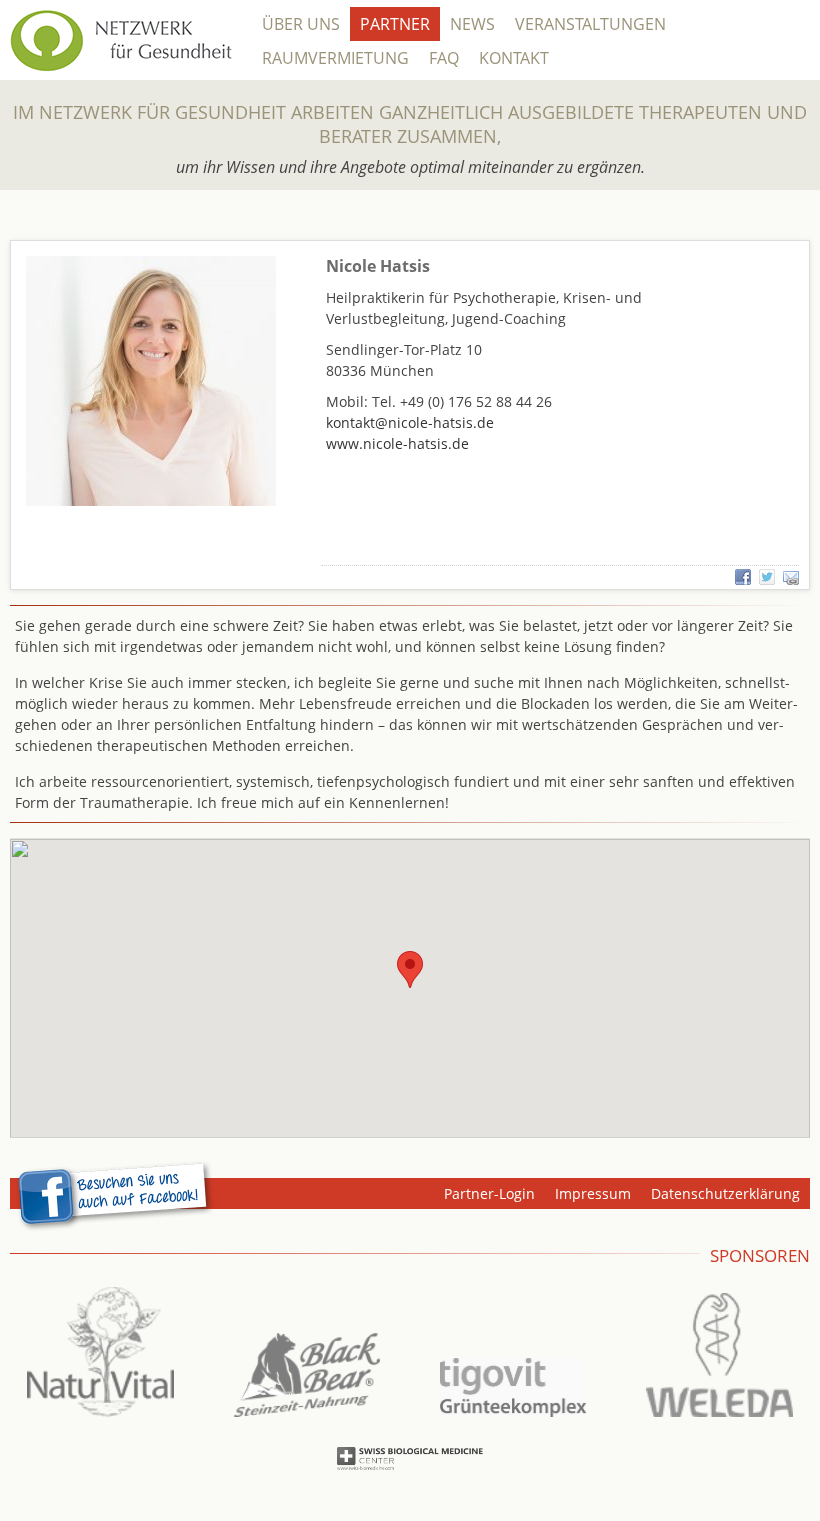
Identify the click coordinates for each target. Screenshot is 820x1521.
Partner (395, 24)
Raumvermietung (335, 58)
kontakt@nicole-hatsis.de (410, 422)
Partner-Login (489, 1193)
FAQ (444, 58)
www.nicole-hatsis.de (397, 443)
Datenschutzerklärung (725, 1193)
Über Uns (301, 24)
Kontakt (514, 58)
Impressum (593, 1193)
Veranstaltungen (590, 24)
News (472, 24)
